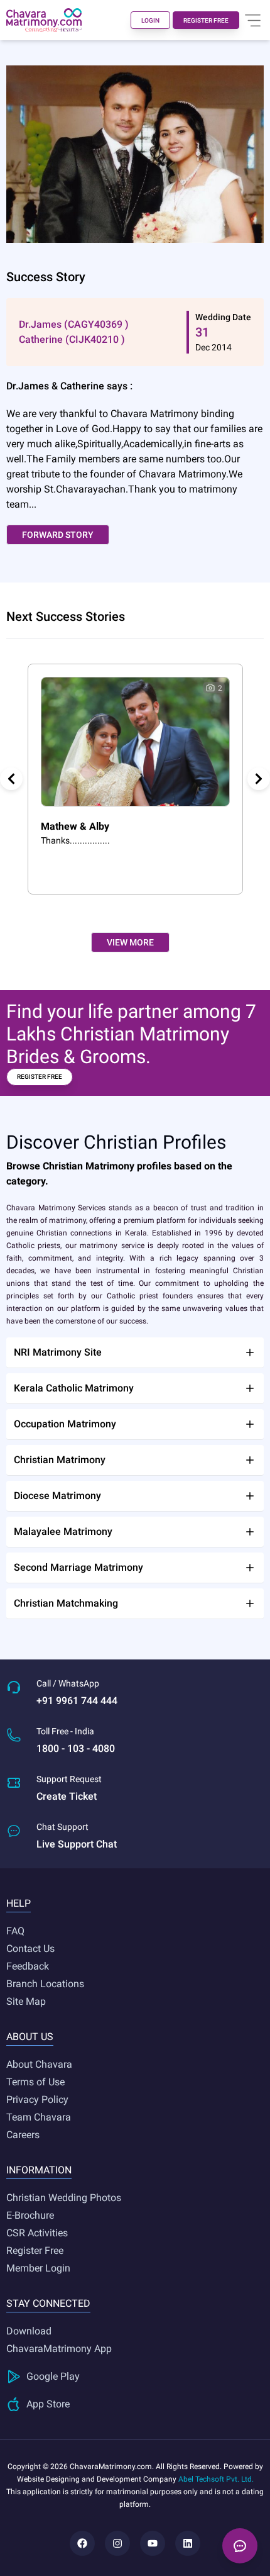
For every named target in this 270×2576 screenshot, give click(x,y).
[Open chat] (240, 2546)
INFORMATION (39, 2170)
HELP (19, 1903)
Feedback (28, 1966)
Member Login (38, 2268)
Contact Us (30, 1949)
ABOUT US (30, 2037)
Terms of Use (35, 2082)
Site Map (26, 2001)
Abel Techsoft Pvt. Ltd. (216, 2479)
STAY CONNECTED (48, 2303)
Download (29, 2331)
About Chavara (39, 2064)
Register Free (35, 2250)
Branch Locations (45, 1984)
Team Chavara (39, 2117)
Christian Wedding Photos (64, 2198)
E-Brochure (30, 2215)
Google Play (53, 2376)
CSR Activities (37, 2233)
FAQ (15, 1931)
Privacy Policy (37, 2099)
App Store (48, 2404)
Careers (23, 2135)
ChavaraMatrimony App (59, 2349)
